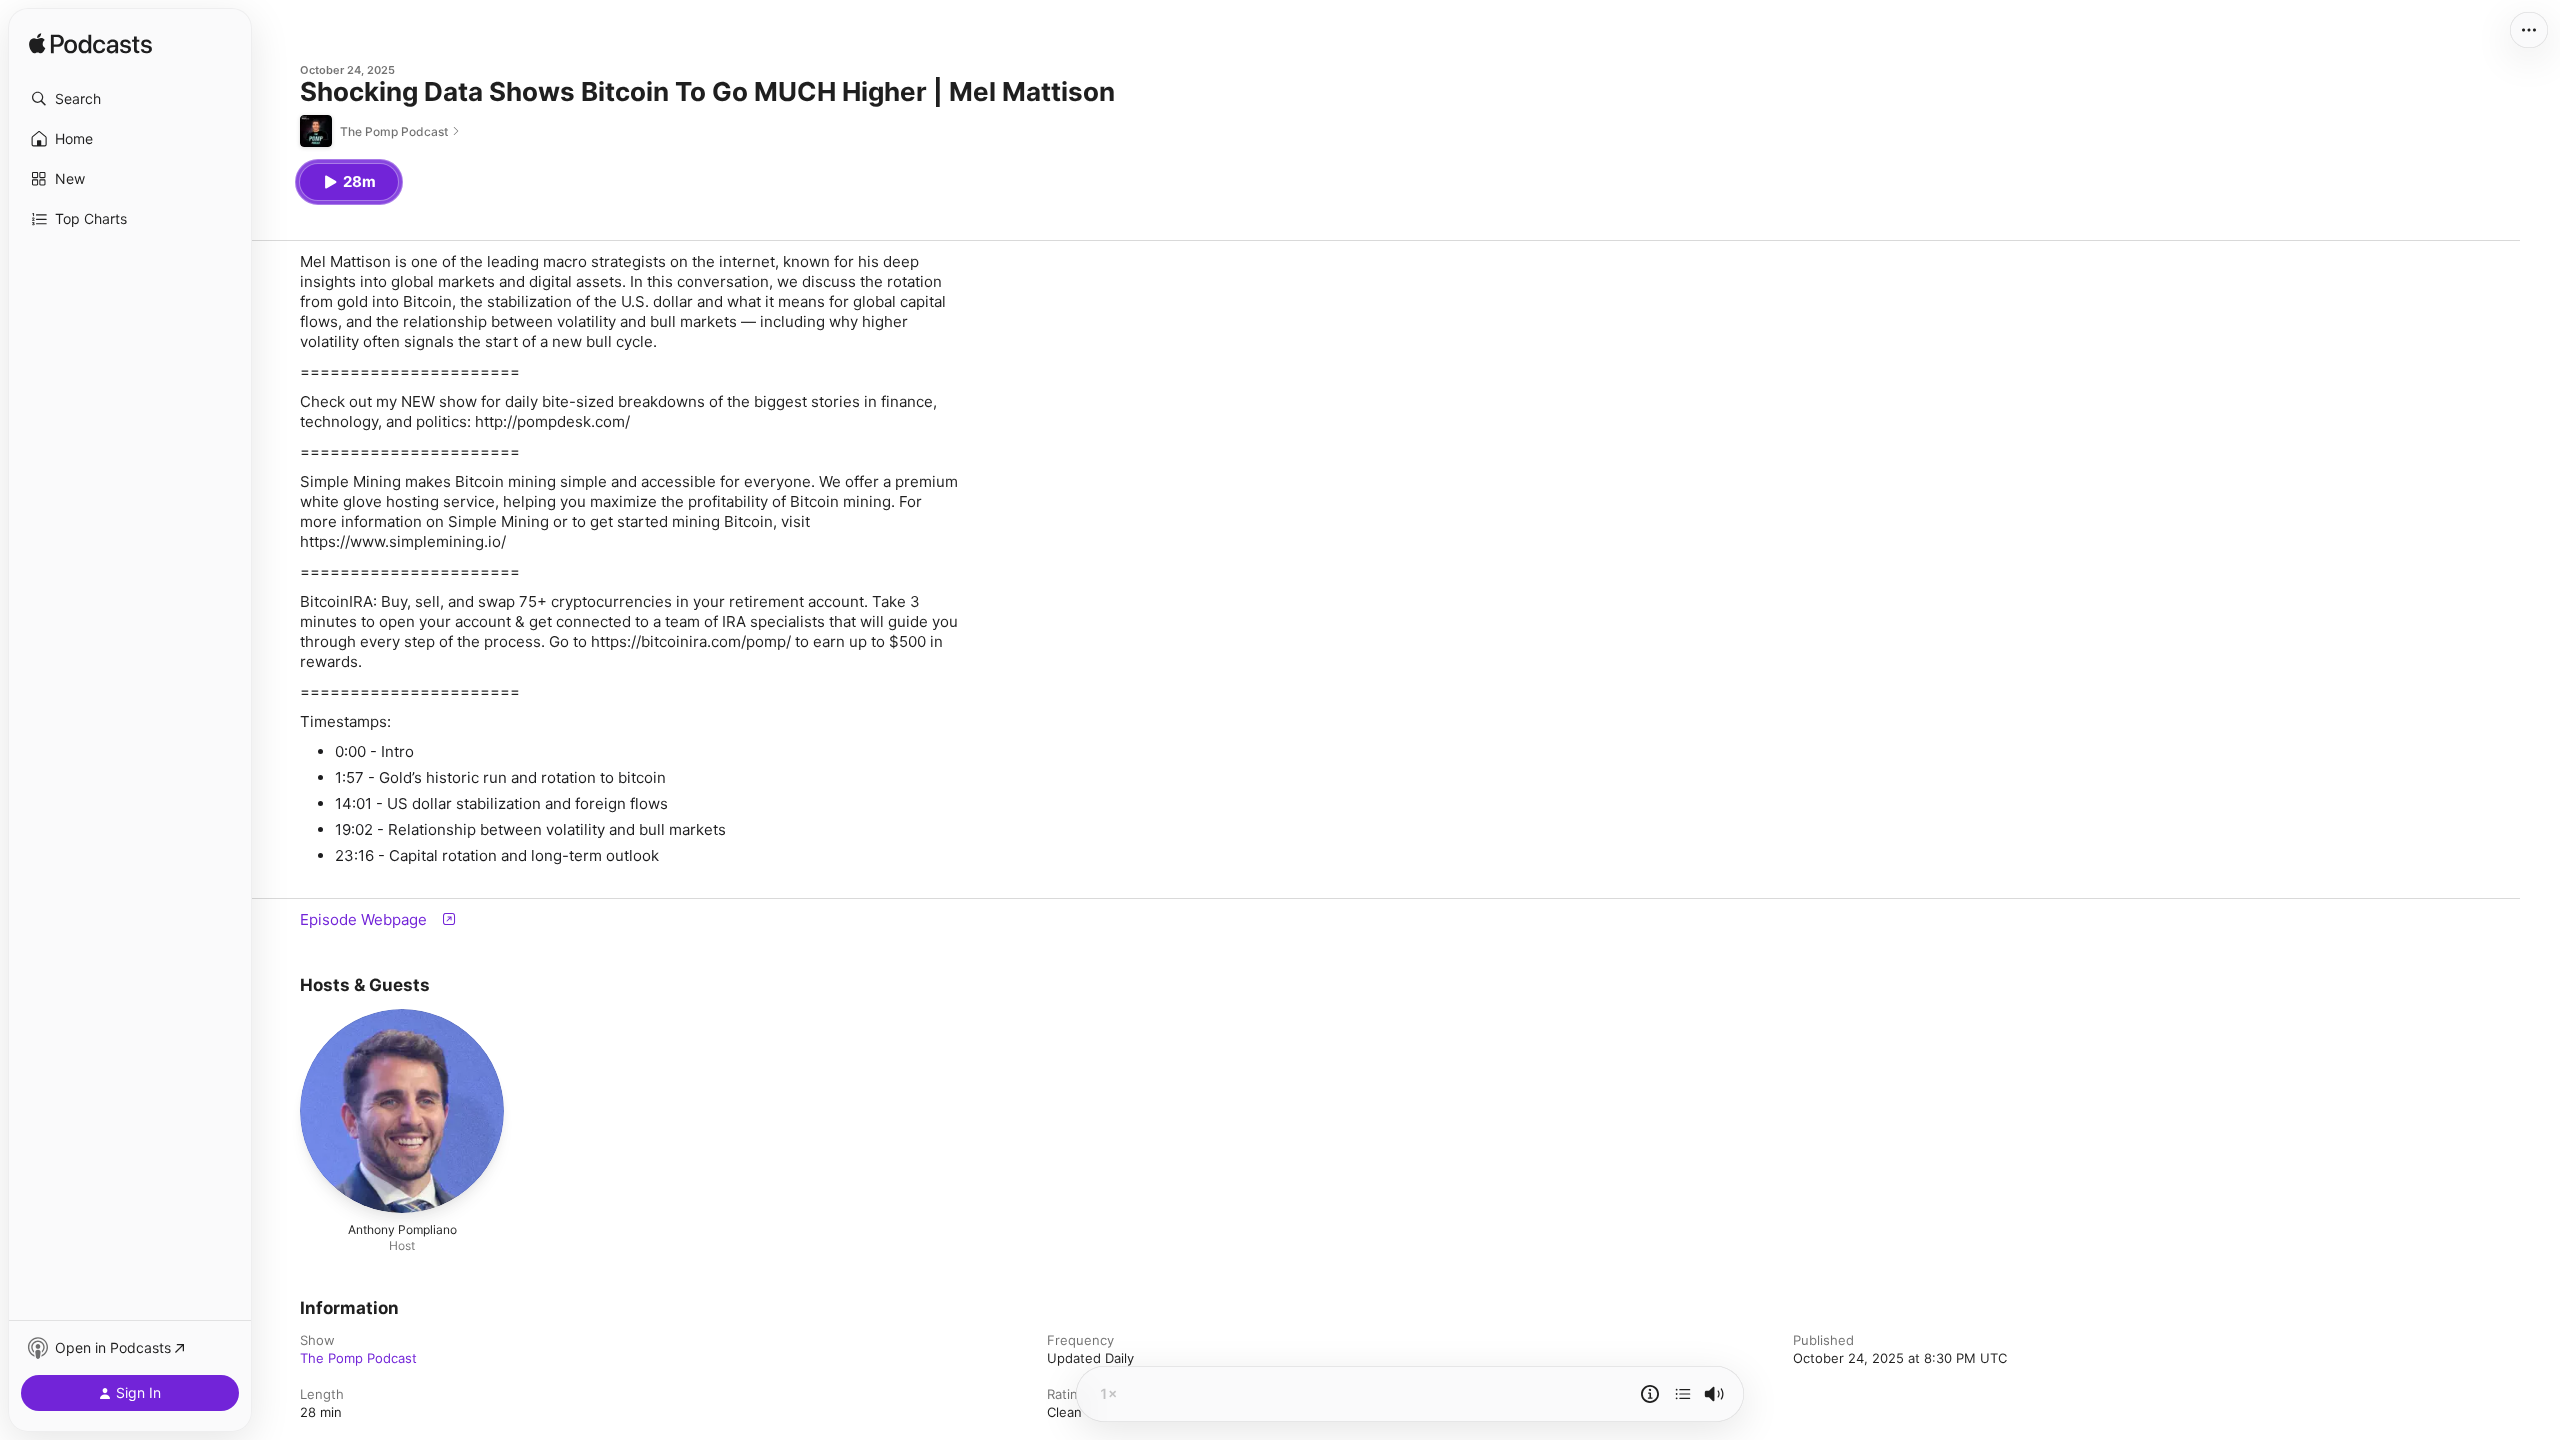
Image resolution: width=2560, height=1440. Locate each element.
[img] (90, 45)
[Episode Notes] (1650, 1394)
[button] (130, 99)
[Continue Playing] (1683, 1394)
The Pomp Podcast (358, 1358)
